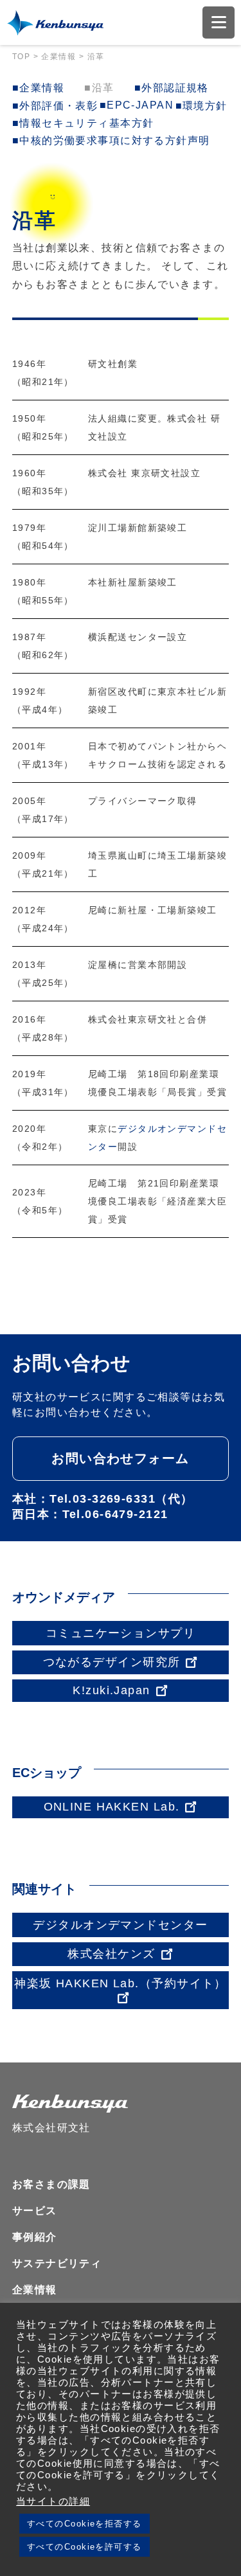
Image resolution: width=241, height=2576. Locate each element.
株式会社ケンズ (111, 1954)
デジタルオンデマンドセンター (120, 1925)
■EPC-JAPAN (137, 105)
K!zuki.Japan (111, 1690)
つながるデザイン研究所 (112, 1662)
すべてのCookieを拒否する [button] (85, 2524)
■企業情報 (38, 88)
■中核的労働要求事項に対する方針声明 (111, 140)
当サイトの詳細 (53, 2501)
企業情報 (35, 2290)
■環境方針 (201, 106)
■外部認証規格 (172, 88)
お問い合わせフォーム (120, 1458)
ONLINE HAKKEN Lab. (112, 1807)
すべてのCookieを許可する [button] (85, 2547)
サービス (35, 2211)
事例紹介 (35, 2237)
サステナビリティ (57, 2263)
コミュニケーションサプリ (121, 1633)
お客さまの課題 (51, 2184)
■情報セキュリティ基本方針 (83, 123)
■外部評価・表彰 (55, 106)
